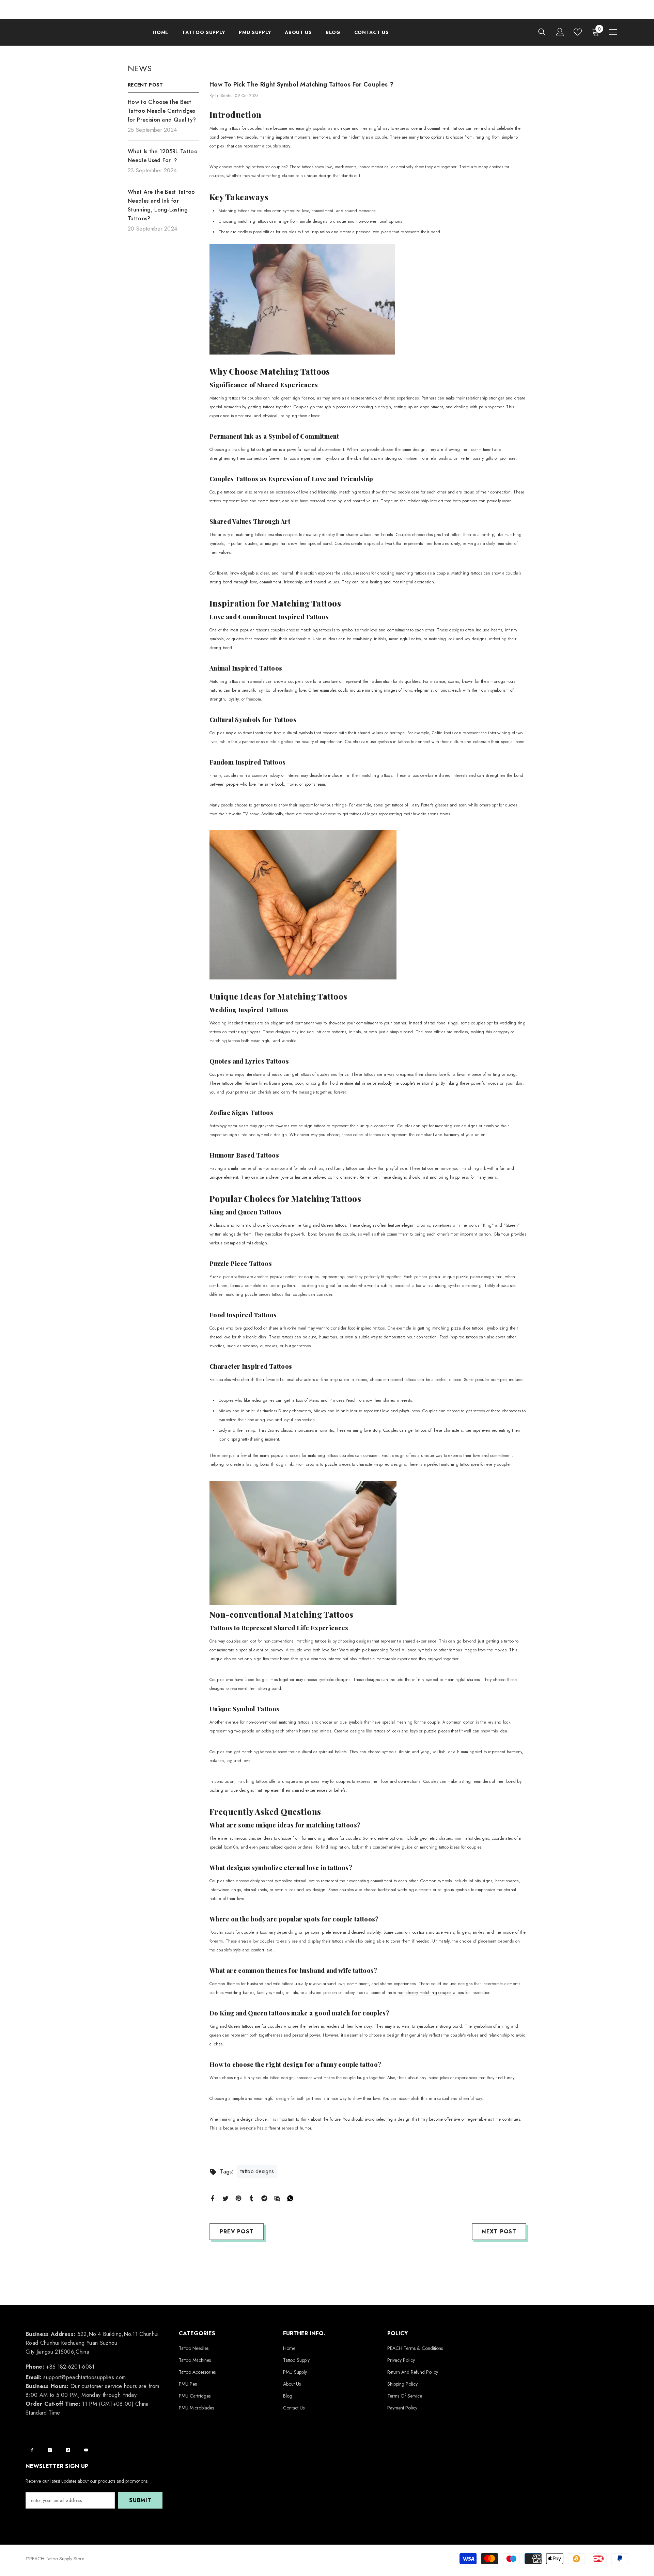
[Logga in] (560, 32)
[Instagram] (50, 2450)
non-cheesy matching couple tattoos (431, 1993)
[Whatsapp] (290, 2198)
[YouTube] (86, 2450)
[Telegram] (264, 2198)
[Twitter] (225, 2198)
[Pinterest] (238, 2198)
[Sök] (542, 32)
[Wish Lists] (578, 32)
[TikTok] (68, 2450)
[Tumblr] (251, 2198)
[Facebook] (213, 2198)
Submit (140, 2500)
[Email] (277, 2198)
